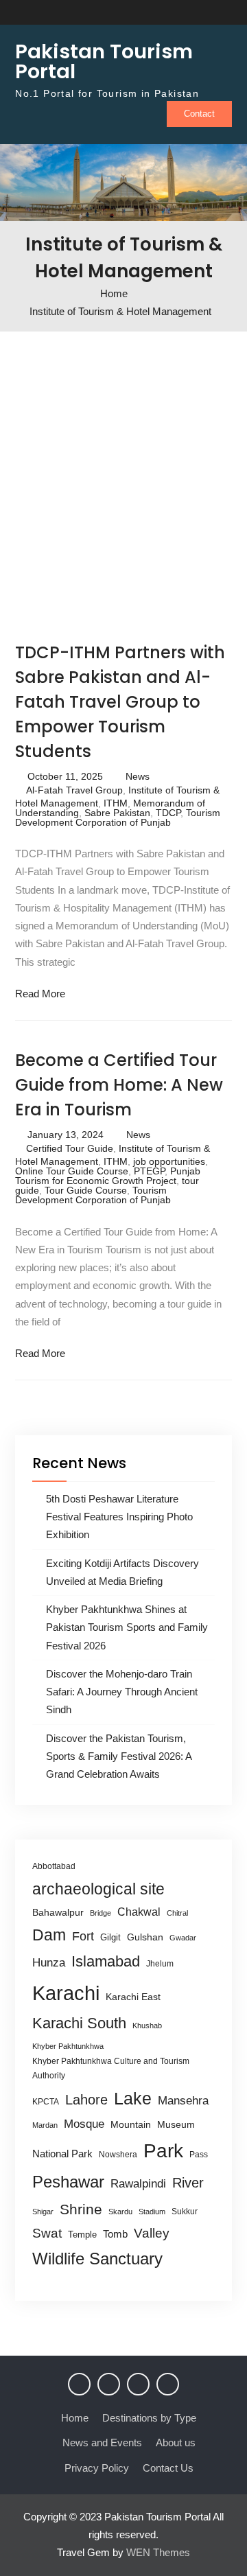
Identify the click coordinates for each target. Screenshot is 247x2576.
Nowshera (118, 2155)
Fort (83, 1936)
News (138, 776)
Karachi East (133, 1997)
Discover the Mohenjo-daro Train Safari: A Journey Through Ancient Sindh (122, 1692)
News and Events (102, 2442)
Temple (82, 2235)
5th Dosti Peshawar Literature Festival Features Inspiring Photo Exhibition (119, 1517)
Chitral (177, 1913)
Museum (176, 2125)
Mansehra (183, 2101)
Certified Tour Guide (70, 1148)
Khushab (147, 2026)
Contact (199, 114)
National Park (62, 2154)
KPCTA (46, 2102)
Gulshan (145, 1937)
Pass (199, 2155)
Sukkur (185, 2212)
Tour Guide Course (86, 1190)
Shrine (81, 2209)
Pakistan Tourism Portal (104, 61)
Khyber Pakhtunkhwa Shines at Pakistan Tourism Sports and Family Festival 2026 (127, 1627)
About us (176, 2442)
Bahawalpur (58, 1913)
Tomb (115, 2234)
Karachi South (79, 2023)
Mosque (84, 2124)
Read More (40, 994)
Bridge (101, 1913)
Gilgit (110, 1937)
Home (75, 2418)
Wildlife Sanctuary (97, 2259)
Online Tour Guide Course (72, 1171)
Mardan (45, 2125)
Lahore (86, 2099)
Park (163, 2150)
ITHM (116, 803)
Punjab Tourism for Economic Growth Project (108, 1176)
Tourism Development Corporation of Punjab (118, 817)
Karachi (66, 1993)
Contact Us (168, 2468)
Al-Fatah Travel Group (74, 790)
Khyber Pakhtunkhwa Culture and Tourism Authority (111, 2068)
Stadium (152, 2212)
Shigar (43, 2212)
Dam (49, 1935)
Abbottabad (54, 1866)
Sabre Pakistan (117, 813)
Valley (152, 2233)
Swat (47, 2233)
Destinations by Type (149, 2418)
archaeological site (98, 1889)
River (188, 2183)
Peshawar (68, 2182)
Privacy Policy (97, 2468)
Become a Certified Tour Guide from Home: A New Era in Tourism (119, 1085)
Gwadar (183, 1938)
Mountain (131, 2124)
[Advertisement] (123, 483)
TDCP (168, 813)
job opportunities (169, 1161)
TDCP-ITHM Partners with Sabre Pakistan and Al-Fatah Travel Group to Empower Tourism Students (120, 702)
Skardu (120, 2212)
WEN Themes (158, 2552)
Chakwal (139, 1912)
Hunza (49, 1963)
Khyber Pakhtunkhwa (68, 2046)
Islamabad (106, 1961)
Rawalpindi (138, 2184)
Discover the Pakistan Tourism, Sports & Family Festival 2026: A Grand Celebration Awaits (119, 1756)
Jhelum (160, 1964)
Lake (133, 2098)
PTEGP (149, 1171)
